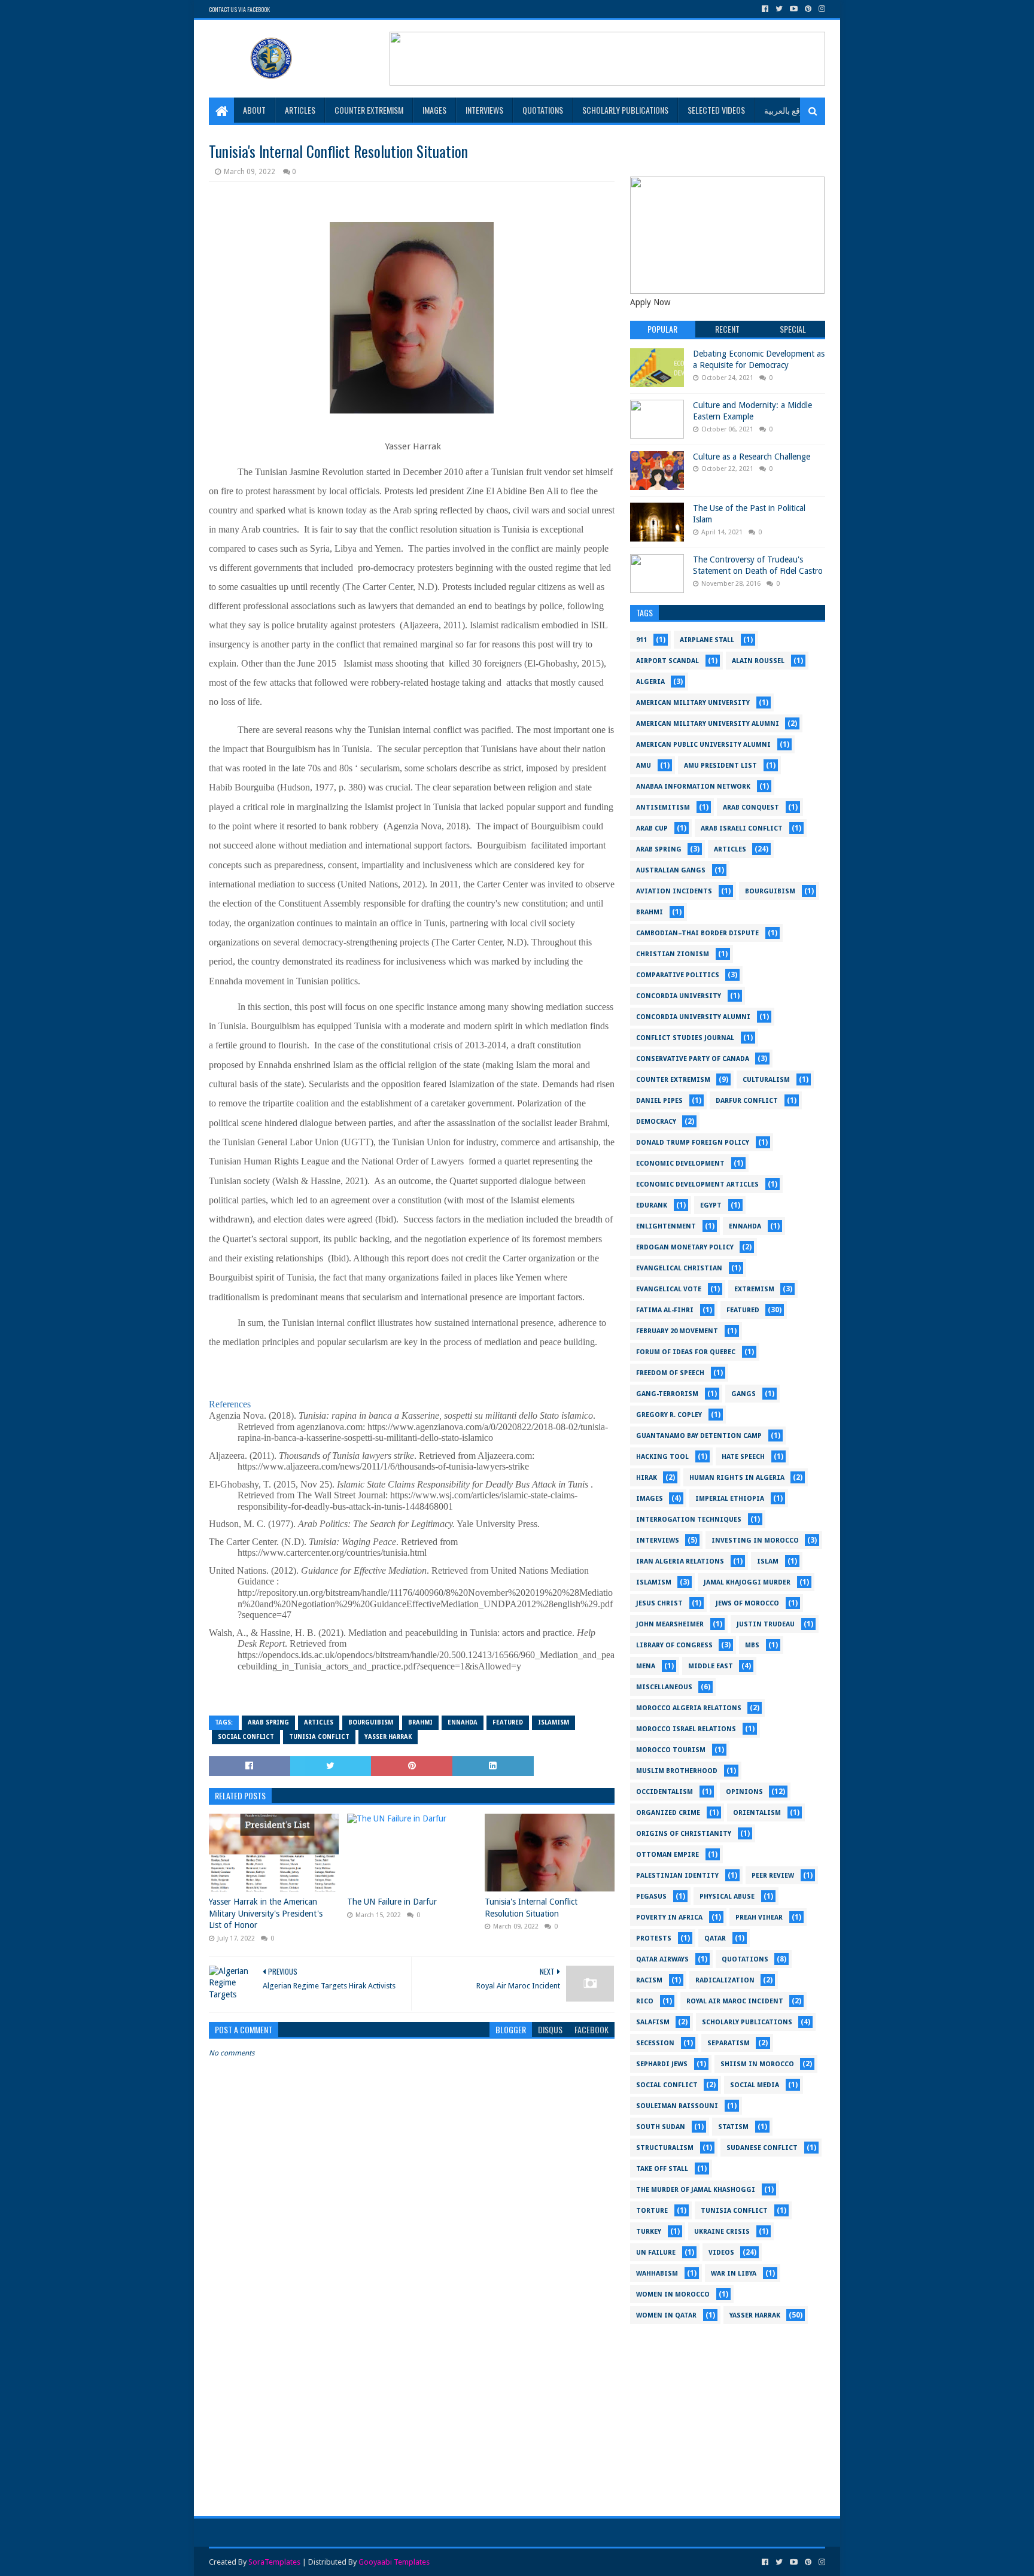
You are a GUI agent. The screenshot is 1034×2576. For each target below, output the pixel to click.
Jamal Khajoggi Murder (747, 1582)
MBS (752, 1645)
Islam (768, 1561)
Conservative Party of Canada (693, 1059)
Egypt (711, 1205)
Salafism (653, 2022)
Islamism (554, 1722)
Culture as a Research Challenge (752, 457)
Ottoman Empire (667, 1855)
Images (434, 110)
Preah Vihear (759, 1917)
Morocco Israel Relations (686, 1729)
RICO (645, 2001)
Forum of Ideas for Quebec (686, 1352)
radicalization (725, 1980)
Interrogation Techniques (689, 1520)
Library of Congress (674, 1645)
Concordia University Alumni (693, 1017)
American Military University (693, 703)
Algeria (650, 682)
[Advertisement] (728, 2414)
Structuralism (665, 2148)
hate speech (743, 1457)
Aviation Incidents (674, 891)
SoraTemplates (274, 2562)
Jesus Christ (659, 1603)
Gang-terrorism (667, 1394)
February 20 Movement (677, 1331)
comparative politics (678, 975)
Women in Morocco (673, 2294)
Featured (508, 1722)
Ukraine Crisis (722, 2232)
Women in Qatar (666, 2315)
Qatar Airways (662, 1959)
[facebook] (765, 9)
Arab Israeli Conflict (742, 828)
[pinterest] (808, 9)
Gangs (743, 1394)
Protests (654, 1938)
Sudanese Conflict (762, 2148)
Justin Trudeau (766, 1624)
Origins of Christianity (684, 1834)
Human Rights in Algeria (737, 1478)
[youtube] (794, 9)
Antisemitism (663, 808)
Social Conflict (246, 1737)
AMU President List (720, 766)
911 (641, 640)
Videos (721, 2253)
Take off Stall (662, 2169)
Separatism (729, 2043)
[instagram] (821, 9)
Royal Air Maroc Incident (735, 2001)
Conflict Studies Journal (685, 1038)
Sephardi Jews (662, 2064)
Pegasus (651, 1897)
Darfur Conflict (747, 1101)
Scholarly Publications (747, 2022)
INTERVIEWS (484, 110)
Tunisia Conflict (319, 1737)
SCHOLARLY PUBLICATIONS (625, 110)
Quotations (745, 1959)
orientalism (757, 1813)
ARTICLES (300, 110)
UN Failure (656, 2253)
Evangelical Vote (669, 1289)
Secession (655, 2043)
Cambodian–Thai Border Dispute (697, 933)
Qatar (715, 1938)
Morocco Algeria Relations (689, 1708)
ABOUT (254, 110)
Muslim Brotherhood (677, 1771)
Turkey (649, 2232)
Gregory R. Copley (669, 1415)
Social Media (755, 2085)
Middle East (711, 1666)
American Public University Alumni (703, 745)
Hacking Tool (662, 1457)
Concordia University (679, 996)
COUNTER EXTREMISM (369, 110)
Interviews (658, 1541)
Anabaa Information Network (693, 787)
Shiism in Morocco (757, 2064)
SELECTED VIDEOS (716, 110)
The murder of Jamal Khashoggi (696, 2190)
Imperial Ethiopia (730, 1499)
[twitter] (779, 9)
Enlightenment (666, 1226)
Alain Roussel (758, 661)
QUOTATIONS (543, 110)
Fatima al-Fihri (665, 1310)
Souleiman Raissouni (677, 2106)
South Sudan (661, 2127)
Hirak (647, 1478)
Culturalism (766, 1080)
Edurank (652, 1205)
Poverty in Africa (669, 1917)
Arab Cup (652, 828)
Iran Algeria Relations (680, 1561)
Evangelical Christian (679, 1268)
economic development (680, 1164)
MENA (646, 1666)
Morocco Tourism (671, 1750)
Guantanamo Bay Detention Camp (699, 1436)
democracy (656, 1122)
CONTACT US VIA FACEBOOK (239, 9)
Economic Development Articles (697, 1184)
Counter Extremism (673, 1080)
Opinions (744, 1792)
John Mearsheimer (670, 1624)
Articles (319, 1722)
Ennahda (463, 1722)
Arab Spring (268, 1722)
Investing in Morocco (755, 1541)
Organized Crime (668, 1813)
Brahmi (420, 1722)
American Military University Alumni (708, 724)
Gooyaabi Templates (394, 2562)
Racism (649, 1980)
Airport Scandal (667, 661)
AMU (644, 766)
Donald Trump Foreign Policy (693, 1143)
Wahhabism (657, 2274)
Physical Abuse (727, 1897)
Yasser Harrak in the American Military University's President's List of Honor (266, 1913)
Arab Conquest (751, 808)
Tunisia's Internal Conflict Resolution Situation (531, 1908)
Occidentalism (665, 1792)
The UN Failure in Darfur (392, 1902)
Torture (652, 2211)
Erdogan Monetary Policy (685, 1247)
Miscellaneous (664, 1687)
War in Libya (734, 2274)
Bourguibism (371, 1722)
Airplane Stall (707, 640)
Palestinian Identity (677, 1876)
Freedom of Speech (670, 1373)
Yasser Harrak (388, 1737)
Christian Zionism (673, 954)
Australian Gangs (671, 870)
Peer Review (773, 1876)
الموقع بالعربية (789, 110)
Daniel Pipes (659, 1101)
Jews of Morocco (747, 1603)
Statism (733, 2127)
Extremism (754, 1289)
